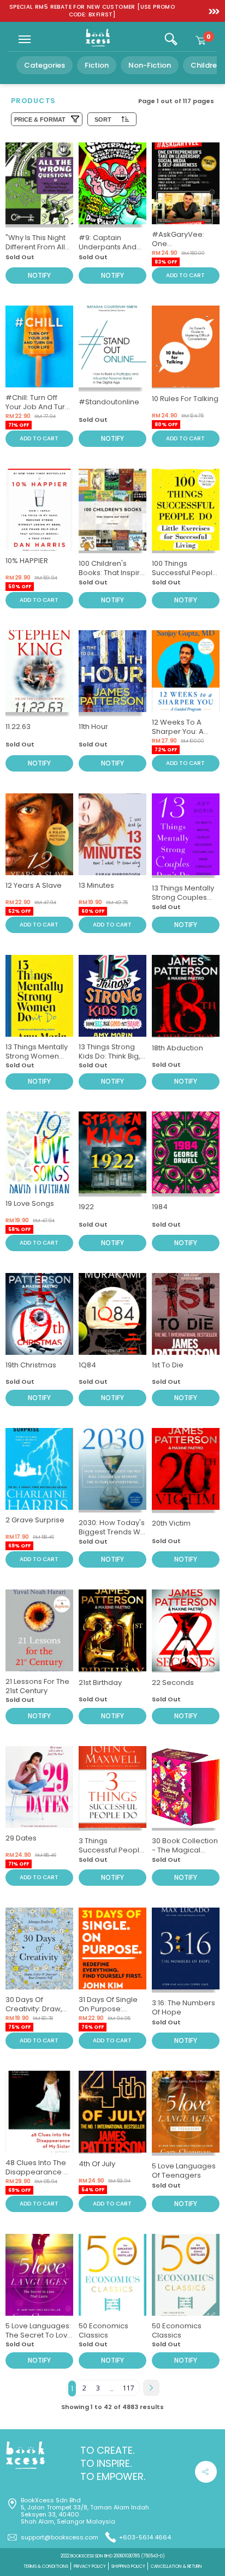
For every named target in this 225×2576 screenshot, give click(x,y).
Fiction (97, 65)
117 (129, 2388)
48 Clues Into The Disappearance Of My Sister (39, 2172)
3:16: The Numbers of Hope (183, 2007)
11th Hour (93, 727)
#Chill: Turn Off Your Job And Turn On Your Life (37, 407)
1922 (86, 1207)
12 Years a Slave (34, 885)
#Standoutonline (109, 402)
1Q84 (87, 1365)
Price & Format (40, 119)
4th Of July (97, 2164)
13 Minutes (96, 885)
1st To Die (168, 1365)
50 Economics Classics (103, 2330)
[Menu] (25, 39)
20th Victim (171, 1523)
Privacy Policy (90, 2566)
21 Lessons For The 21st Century (37, 1686)
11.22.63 (18, 727)
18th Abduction (177, 1048)
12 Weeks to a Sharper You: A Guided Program (182, 731)
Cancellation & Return (176, 2566)
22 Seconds (173, 1683)
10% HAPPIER (27, 561)
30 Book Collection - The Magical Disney (185, 1850)
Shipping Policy (128, 2566)
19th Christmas (31, 1365)
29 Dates (21, 1838)
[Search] (171, 39)
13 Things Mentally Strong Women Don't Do (37, 1056)
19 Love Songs (30, 1203)
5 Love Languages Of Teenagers (184, 2171)
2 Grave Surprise (35, 1520)
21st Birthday (100, 1683)
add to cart (185, 275)
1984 (160, 1207)
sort (103, 119)
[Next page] (151, 2388)
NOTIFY (39, 275)
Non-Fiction (150, 65)
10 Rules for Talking (185, 399)
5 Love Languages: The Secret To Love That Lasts (39, 2335)
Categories (45, 65)
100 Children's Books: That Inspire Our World (112, 573)
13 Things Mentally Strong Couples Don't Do (183, 897)
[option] (92, 11)
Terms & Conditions (46, 2566)
